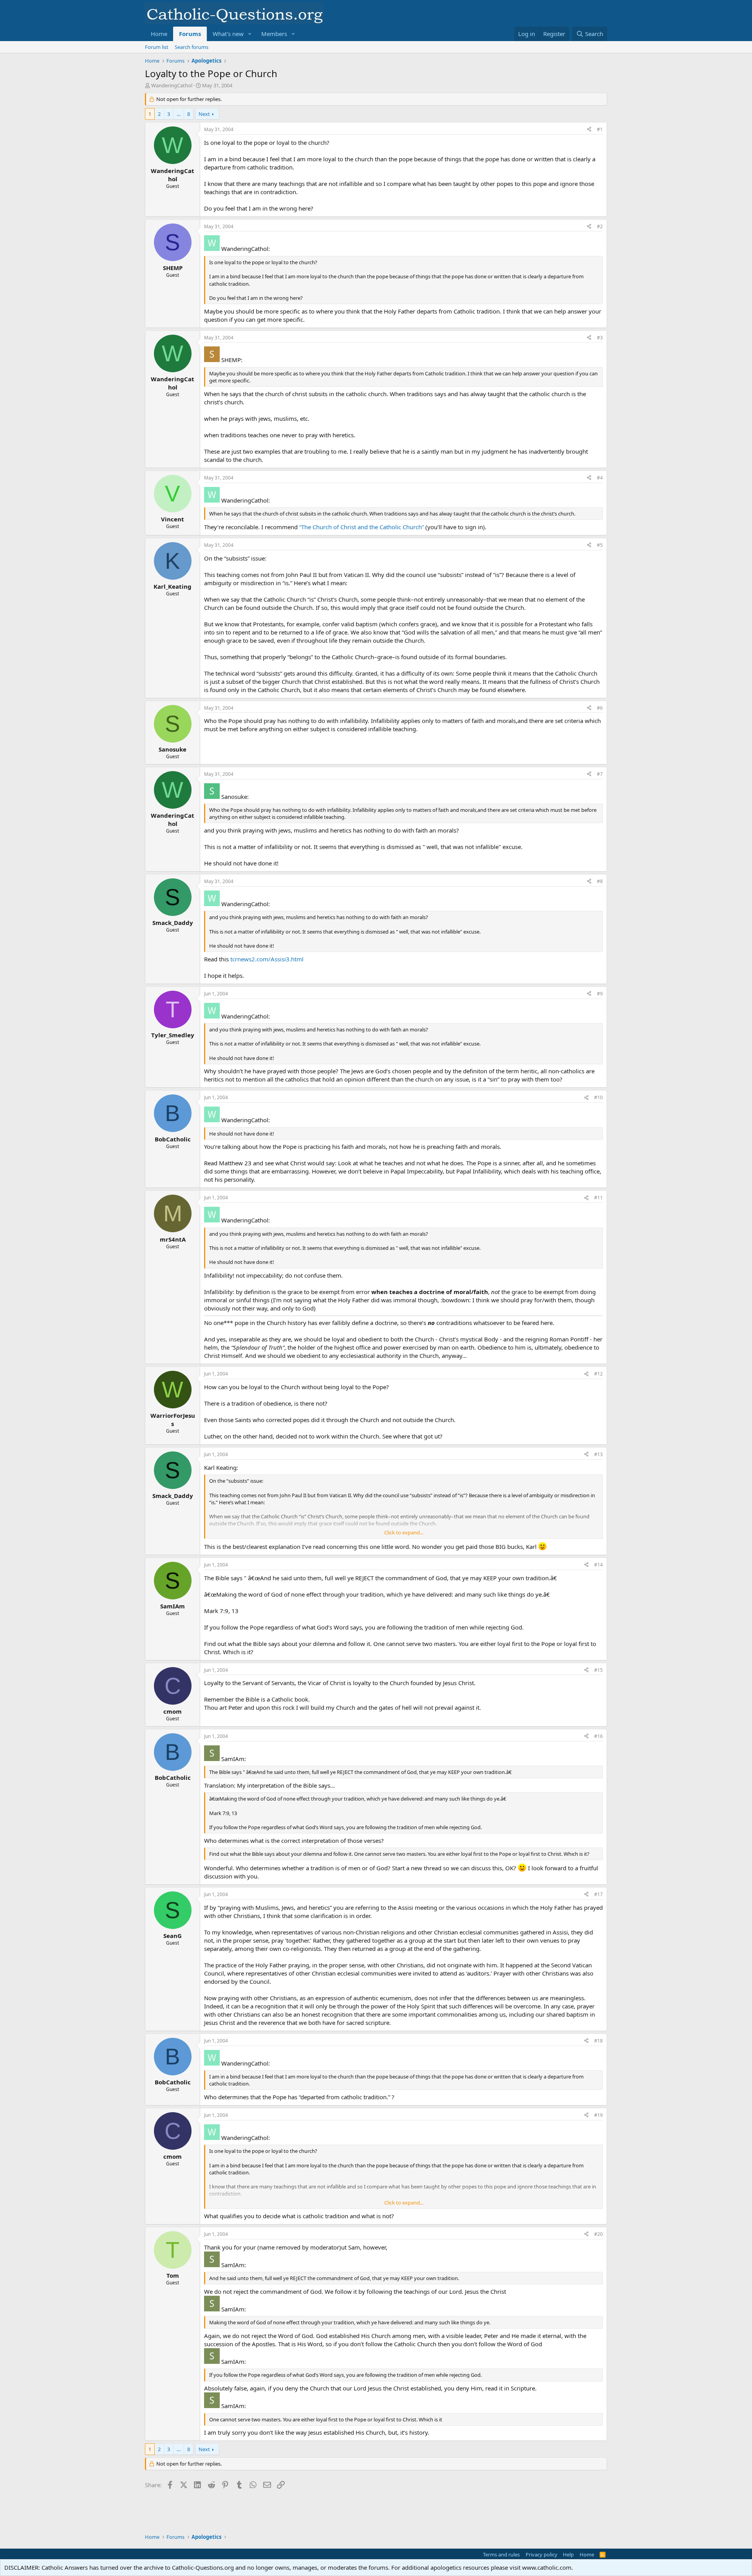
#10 (598, 1097)
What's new (228, 34)
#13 (598, 1454)
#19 (598, 2115)
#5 (600, 545)
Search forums (192, 47)
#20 (598, 2234)
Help (568, 2554)
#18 (598, 2041)
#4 (600, 478)
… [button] (179, 114)
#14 (598, 1565)
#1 (600, 129)
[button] (250, 34)
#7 (600, 774)
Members (274, 34)
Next (204, 114)
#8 (600, 881)
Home (159, 34)
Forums (190, 34)
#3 (600, 338)
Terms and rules (501, 2554)
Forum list (157, 47)
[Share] (589, 130)
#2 (600, 226)
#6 (600, 708)
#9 (600, 994)
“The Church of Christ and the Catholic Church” (362, 527)
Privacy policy (541, 2554)
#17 (598, 1894)
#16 (598, 1736)
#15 (598, 1670)
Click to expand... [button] (404, 1532)
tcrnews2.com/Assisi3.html (267, 959)
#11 (598, 1198)
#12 (598, 1374)
